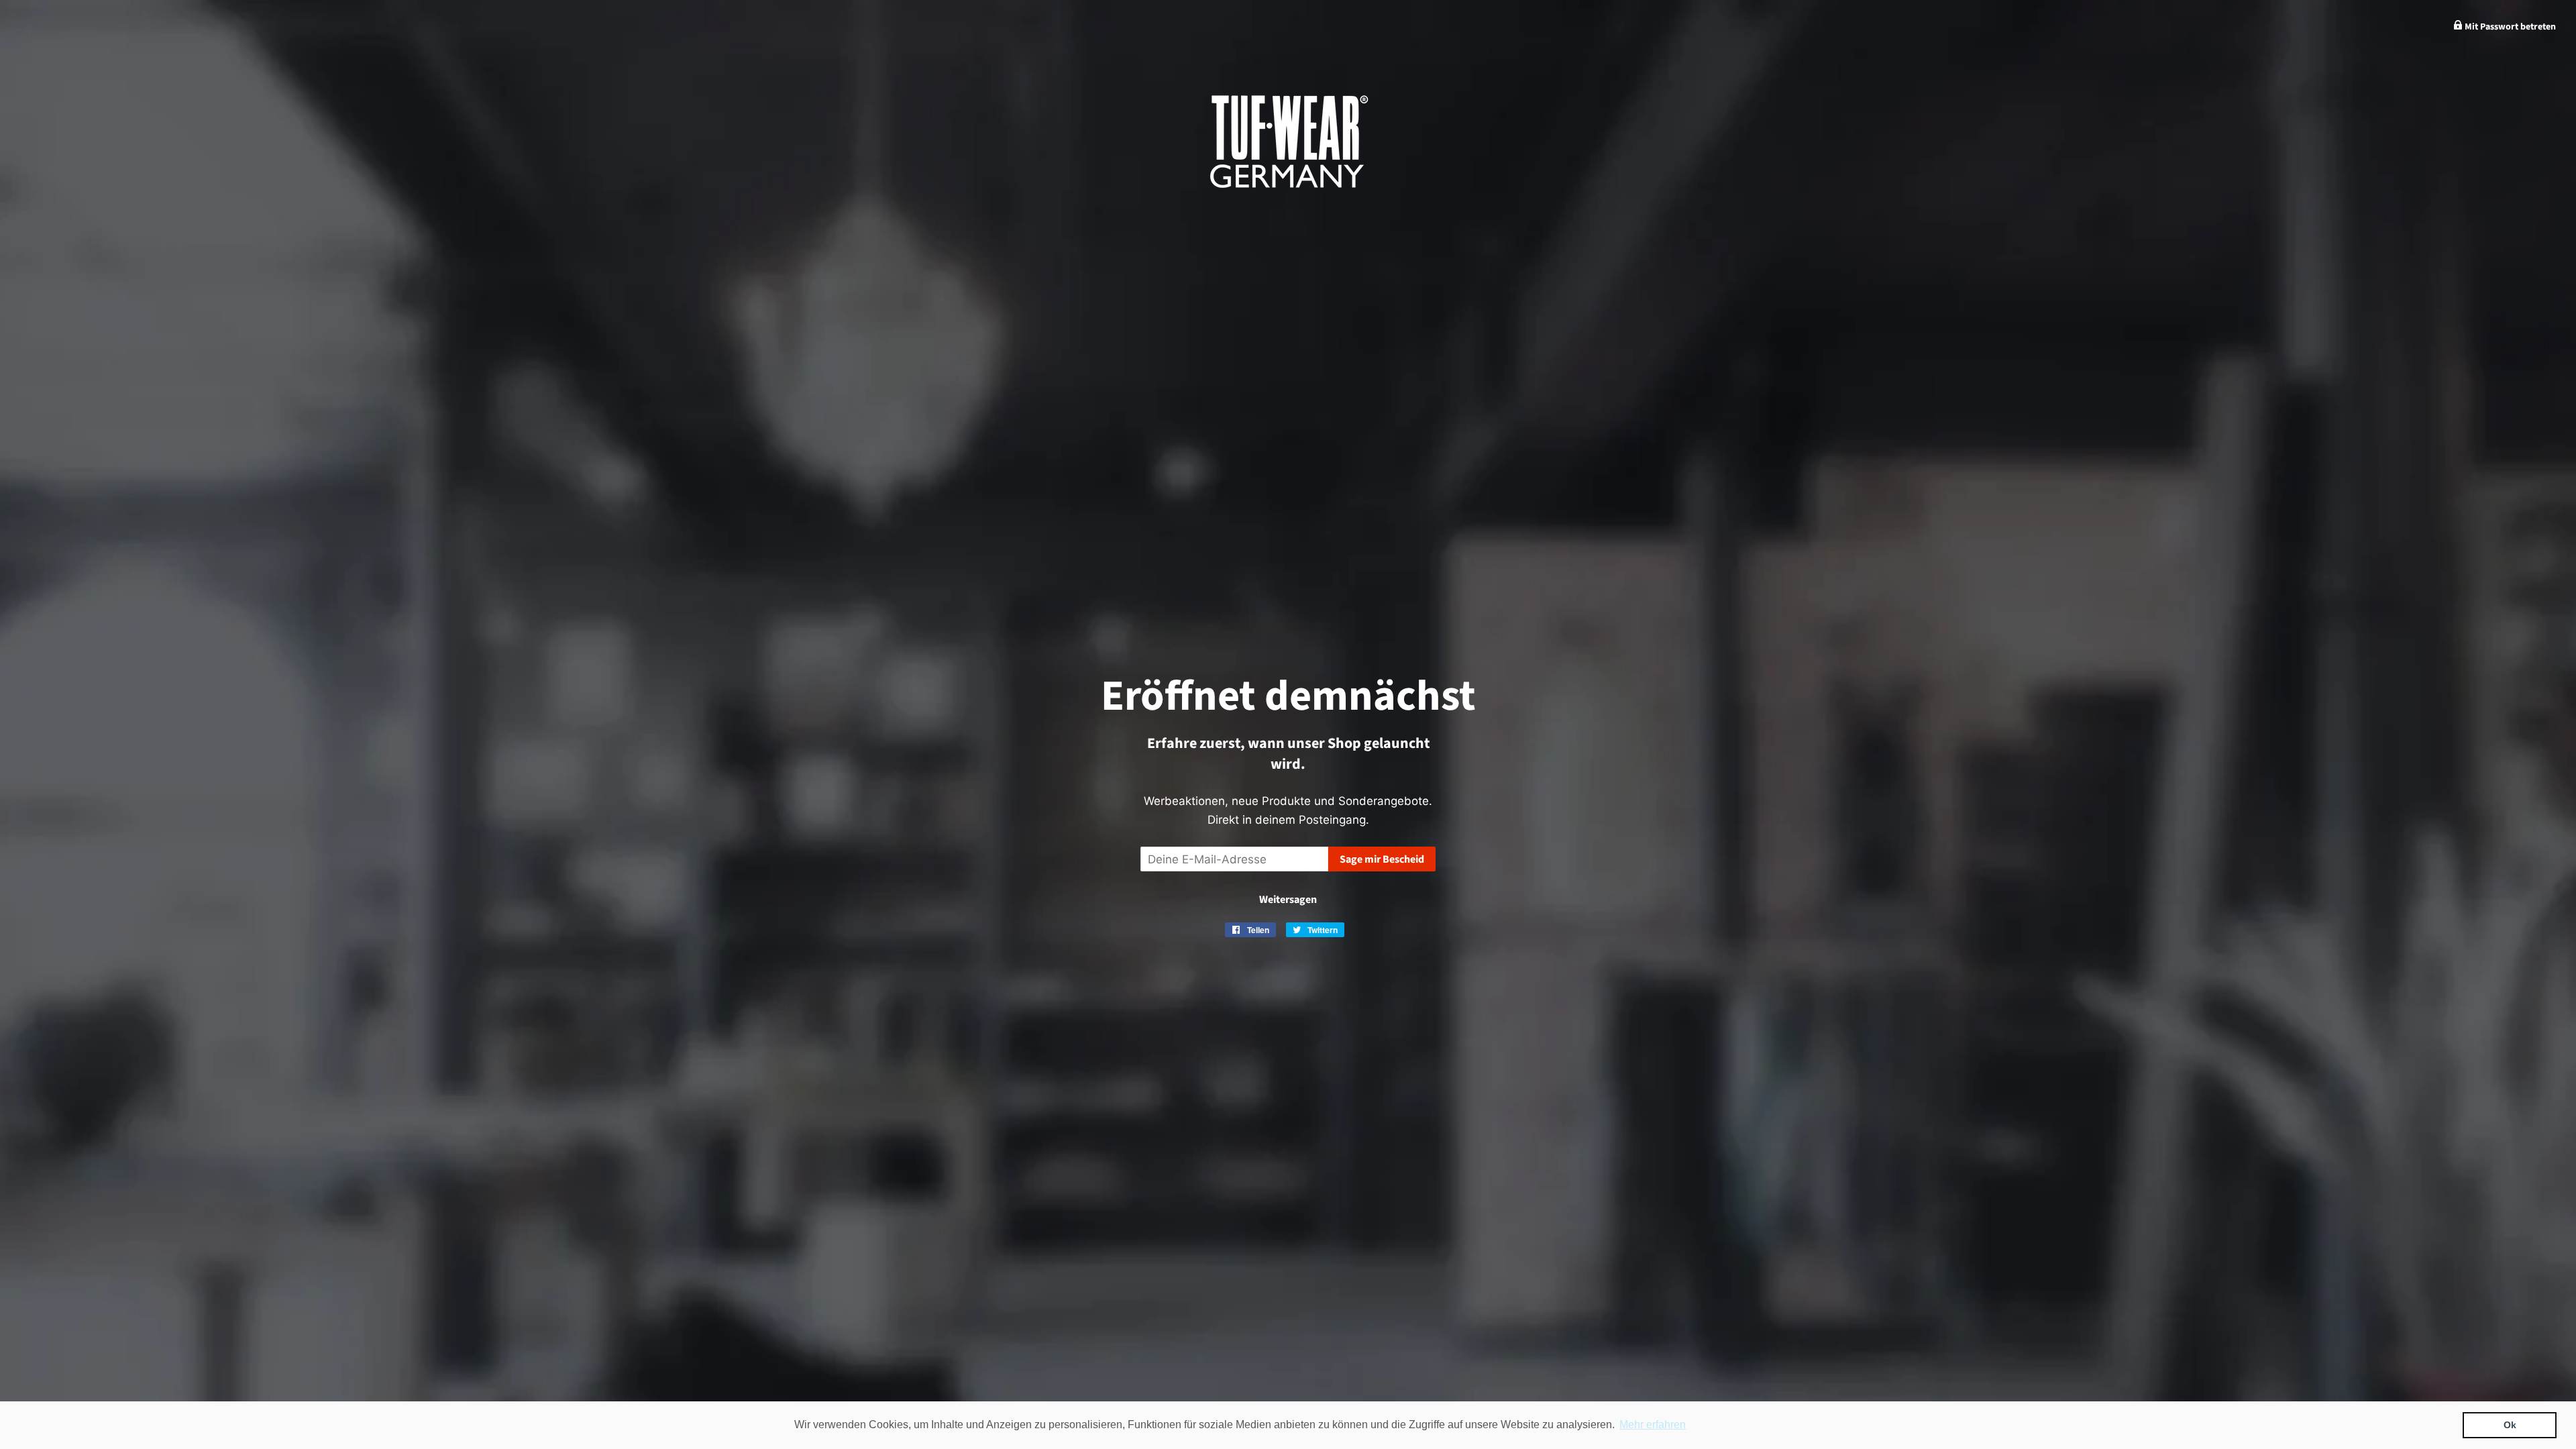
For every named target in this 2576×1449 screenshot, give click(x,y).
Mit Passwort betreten (2509, 27)
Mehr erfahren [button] (1653, 1425)
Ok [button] (2510, 1425)
